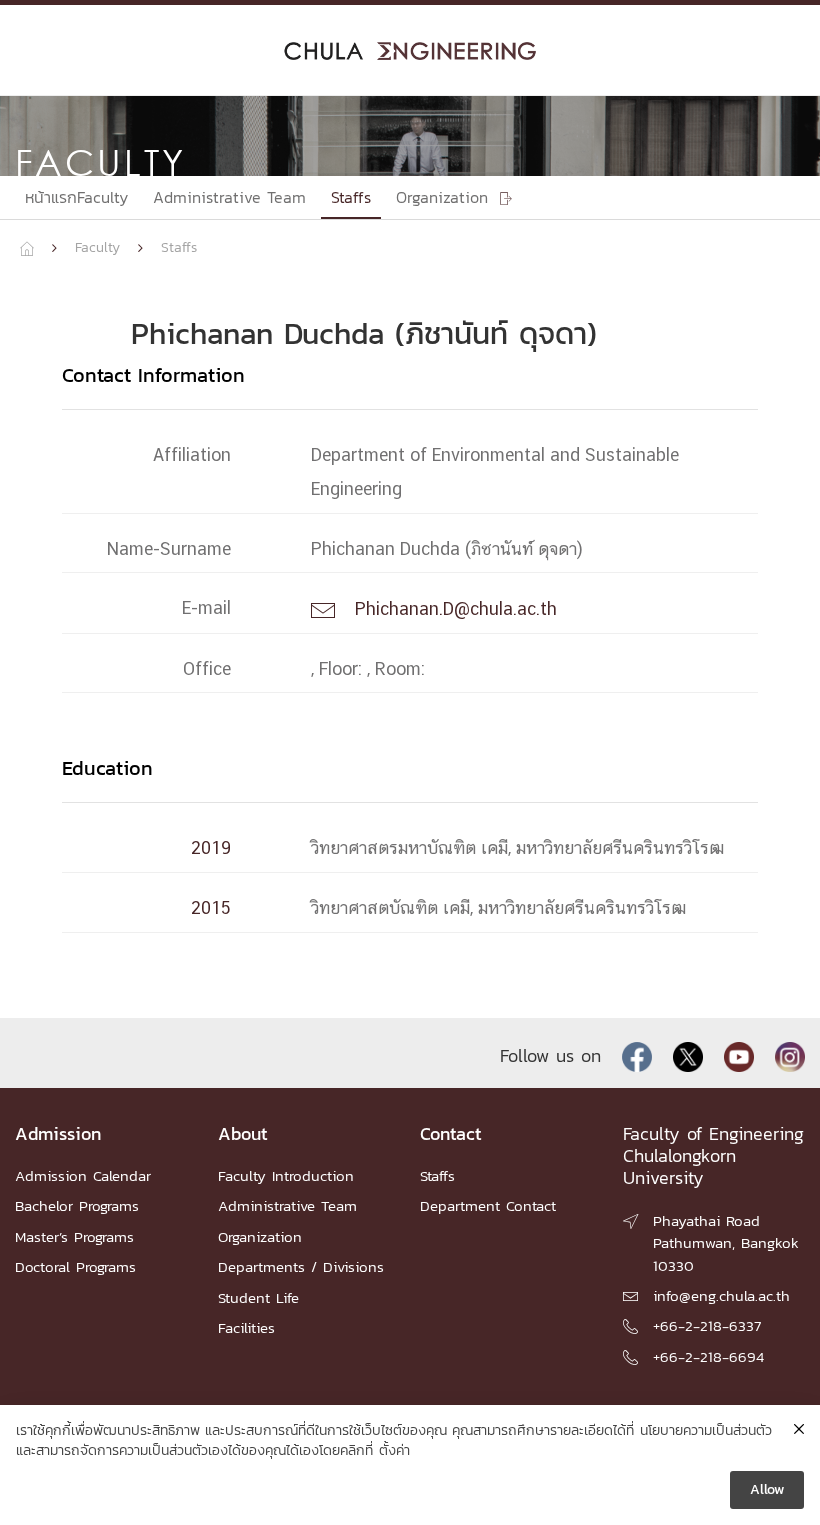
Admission (58, 1133)
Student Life (258, 1297)
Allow (767, 1489)
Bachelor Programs (77, 1205)
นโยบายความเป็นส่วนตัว (706, 1431)
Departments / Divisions (301, 1266)
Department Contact (488, 1205)
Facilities (246, 1327)
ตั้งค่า (394, 1451)
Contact (451, 1133)
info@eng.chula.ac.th (721, 1295)
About (243, 1133)
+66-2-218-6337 (707, 1325)
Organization (260, 1236)
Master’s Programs (74, 1236)
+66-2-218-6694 (708, 1356)
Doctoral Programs (75, 1266)
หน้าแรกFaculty (76, 197)
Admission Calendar (83, 1175)
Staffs (351, 197)
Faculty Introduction (286, 1175)
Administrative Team (229, 197)
